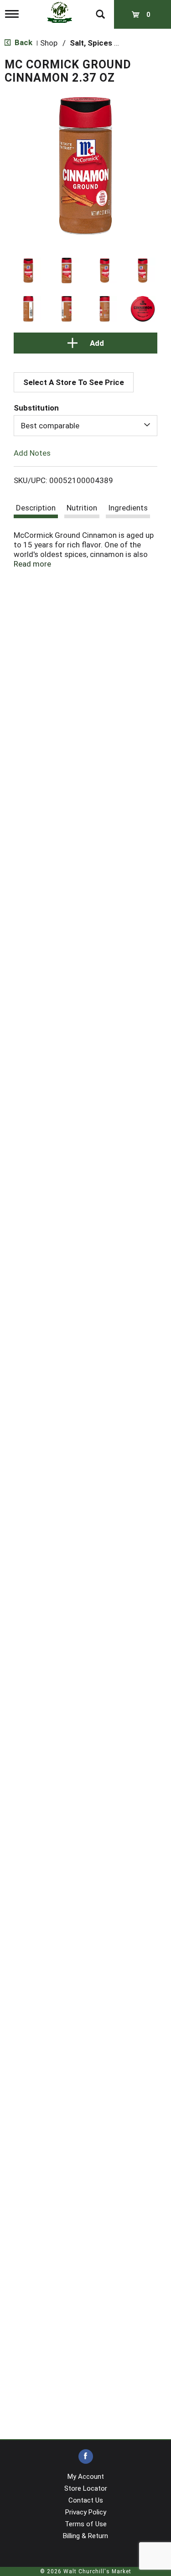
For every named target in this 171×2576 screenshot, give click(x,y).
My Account (86, 2477)
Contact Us (86, 2500)
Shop (49, 43)
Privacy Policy (86, 2512)
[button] (28, 271)
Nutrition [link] (82, 508)
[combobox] (85, 426)
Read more (32, 564)
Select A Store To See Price (74, 382)
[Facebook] (86, 2457)
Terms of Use (86, 2524)
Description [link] (36, 508)
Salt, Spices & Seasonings (117, 43)
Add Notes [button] (32, 453)
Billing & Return (85, 2536)
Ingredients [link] (128, 508)
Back (23, 42)
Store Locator (86, 2488)
